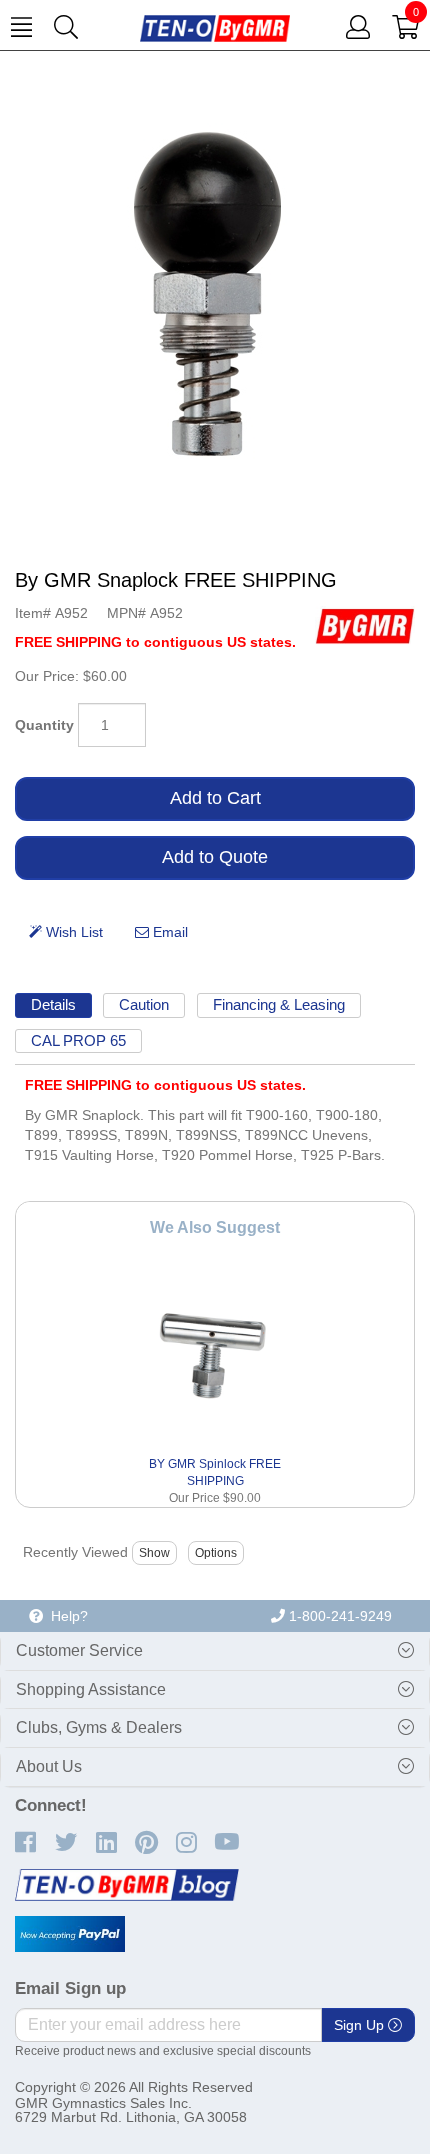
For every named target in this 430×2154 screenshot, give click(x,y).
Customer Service (79, 1650)
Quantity (44, 725)
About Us (49, 1766)
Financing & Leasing (279, 1004)
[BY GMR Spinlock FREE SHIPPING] (215, 1352)
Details (53, 1004)
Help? (65, 1616)
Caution (144, 1004)
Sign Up (361, 2025)
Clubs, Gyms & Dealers (99, 1727)
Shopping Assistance (91, 1689)
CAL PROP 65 (78, 1040)
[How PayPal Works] (70, 1934)
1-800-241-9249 (338, 1616)
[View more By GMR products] (365, 625)
